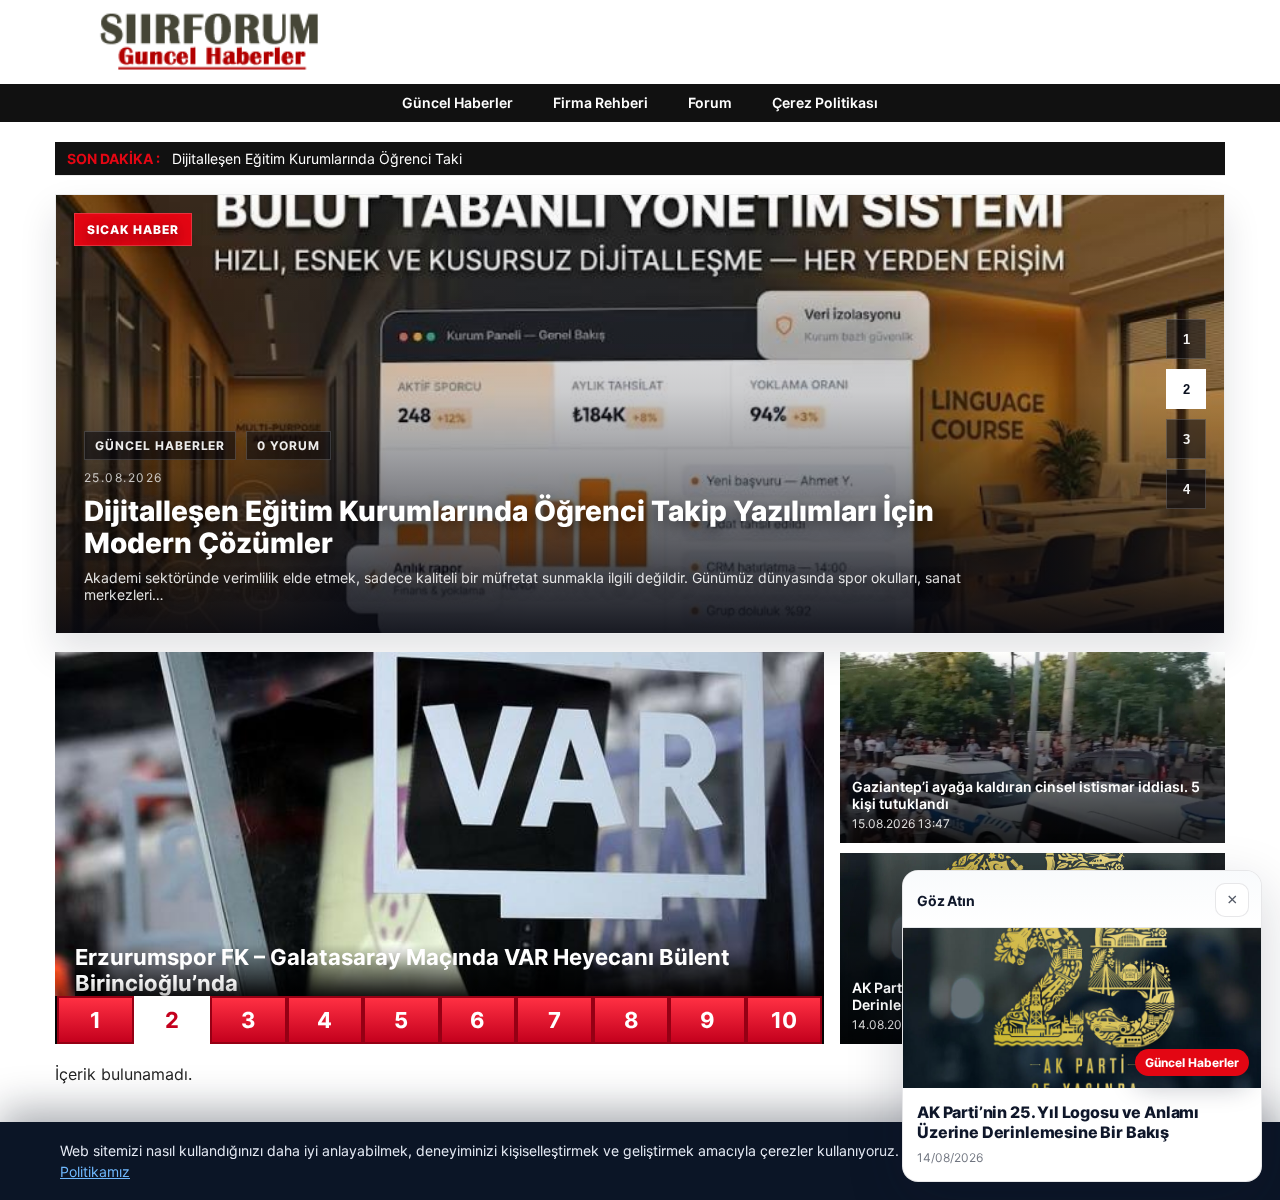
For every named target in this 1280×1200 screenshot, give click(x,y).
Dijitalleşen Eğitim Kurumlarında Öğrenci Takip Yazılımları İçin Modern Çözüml (422, 158)
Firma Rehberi (600, 102)
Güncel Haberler (457, 102)
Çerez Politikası (825, 102)
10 (784, 1020)
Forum (710, 102)
